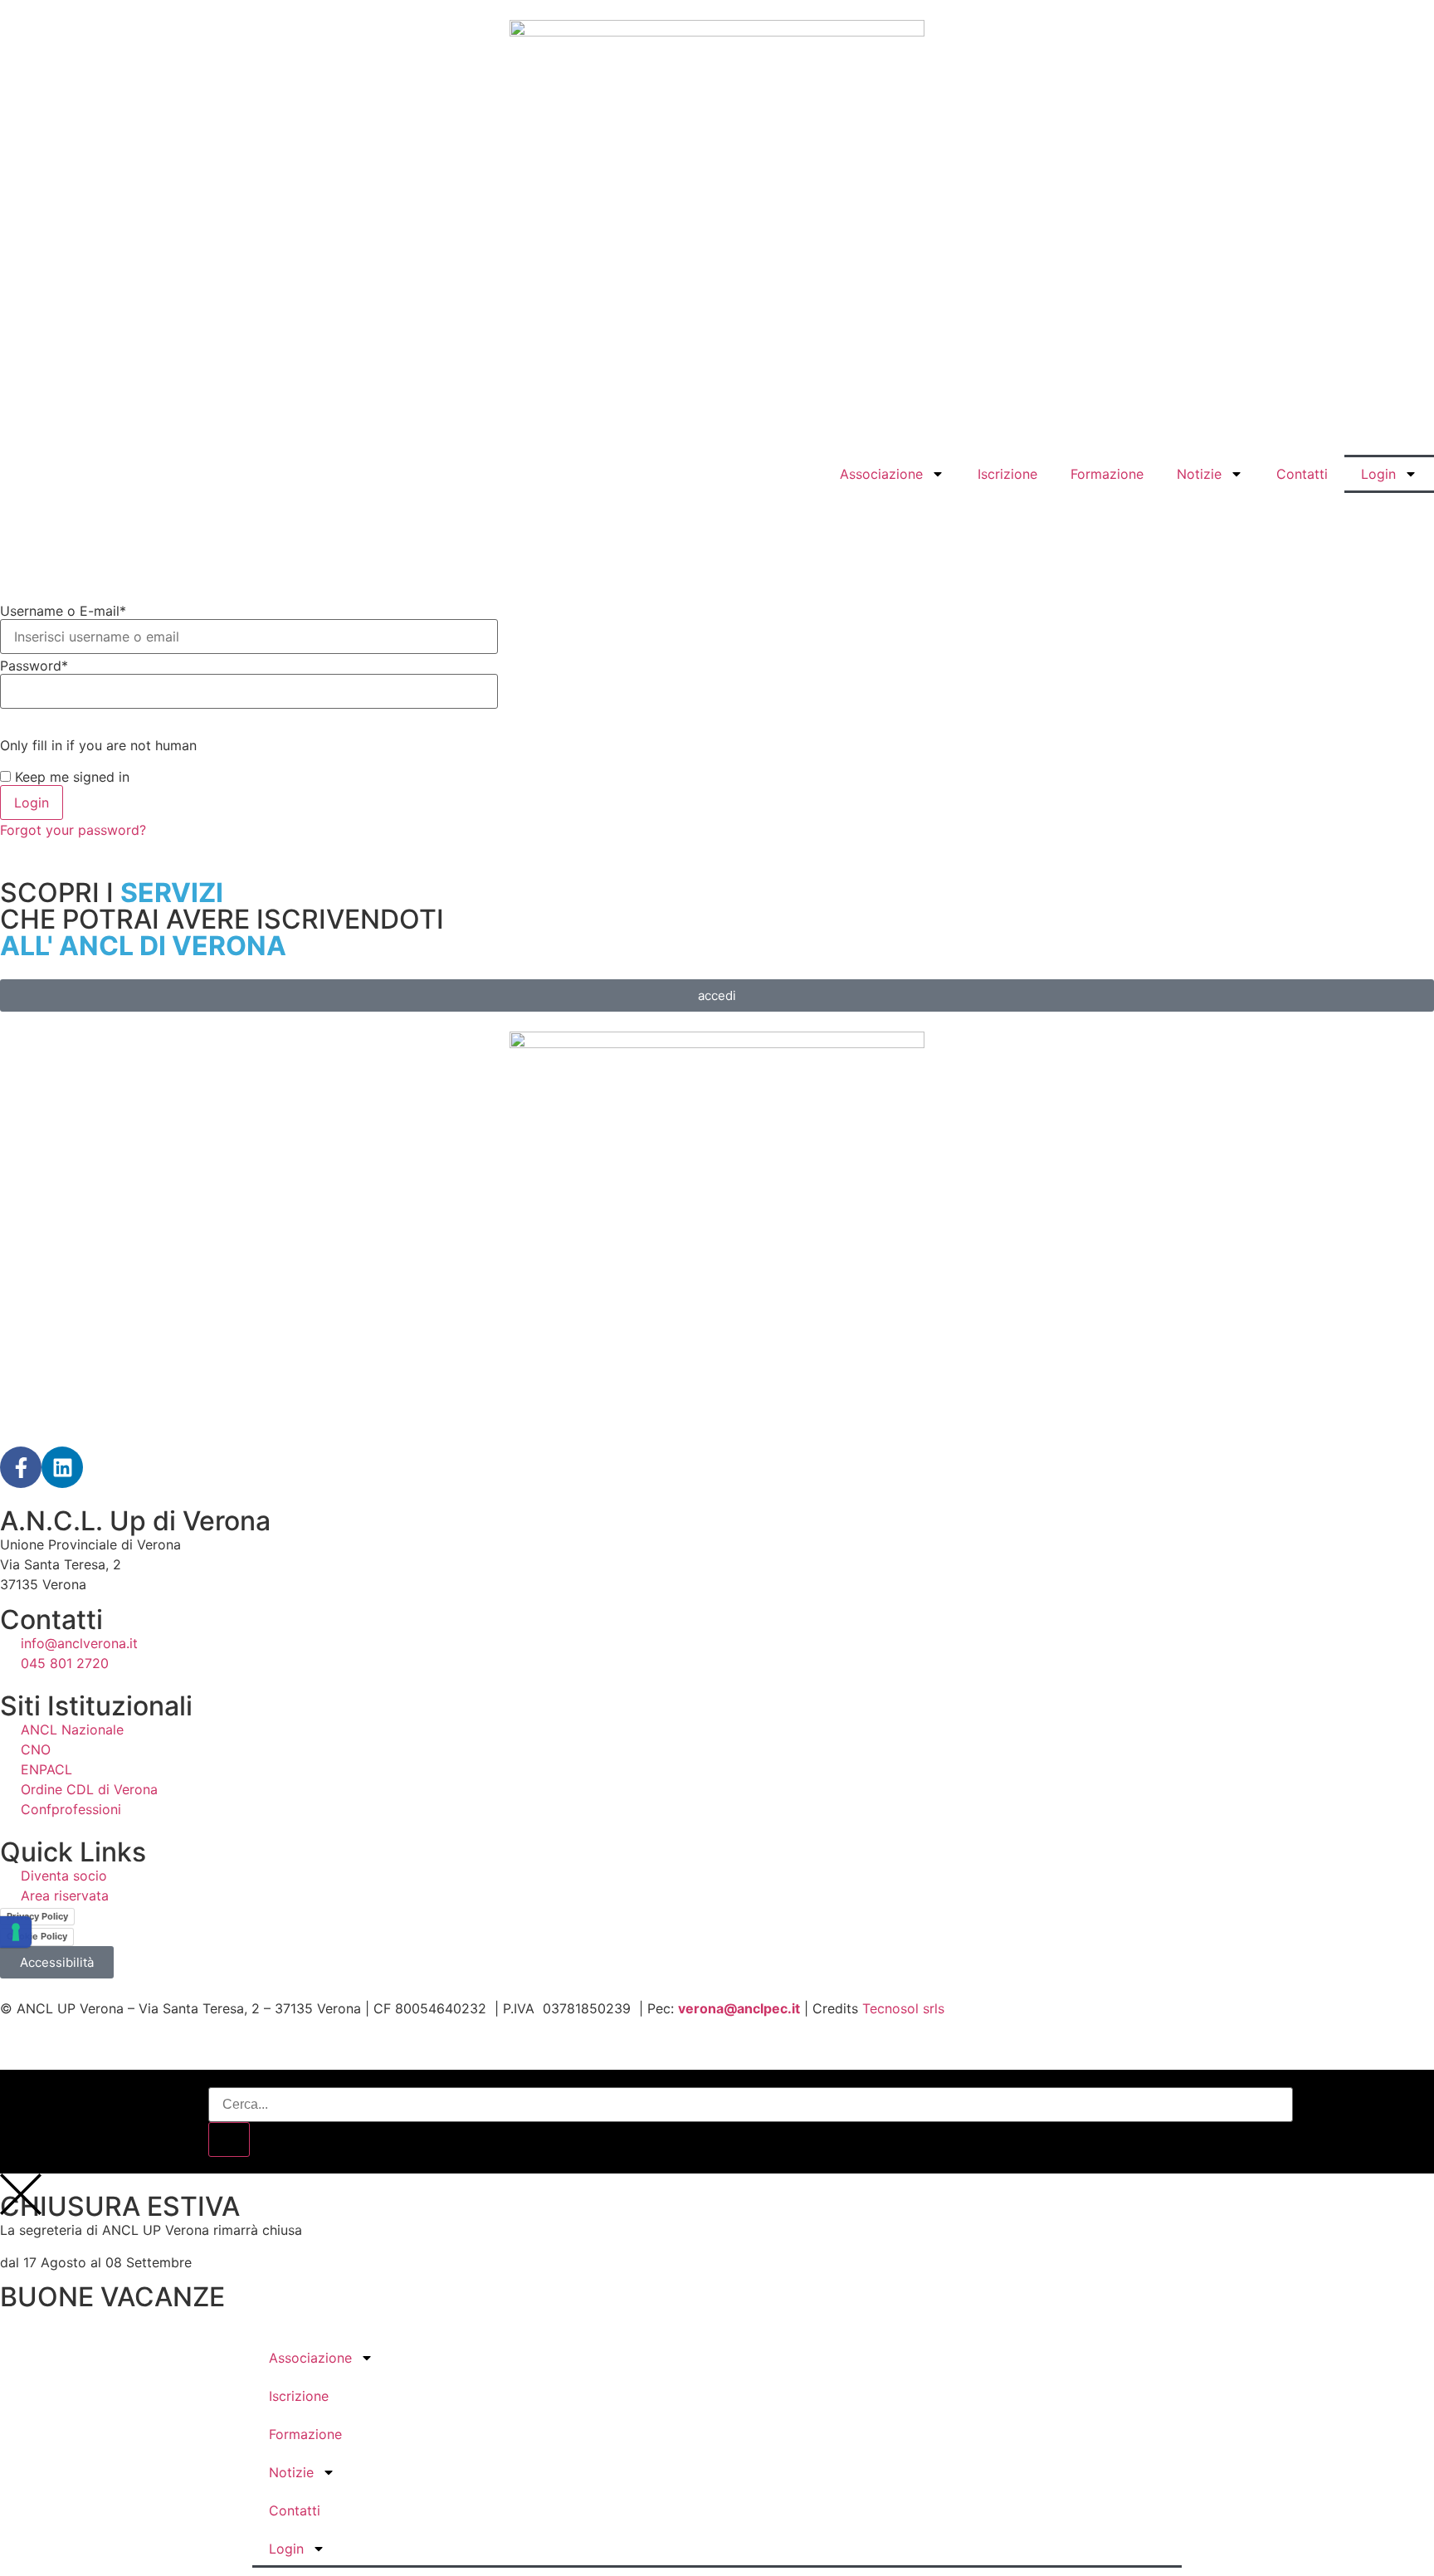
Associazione (881, 474)
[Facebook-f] (21, 1467)
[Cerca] (229, 2139)
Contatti (1302, 474)
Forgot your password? (73, 830)
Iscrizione (1007, 474)
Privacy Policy (37, 1916)
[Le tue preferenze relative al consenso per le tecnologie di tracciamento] (16, 1932)
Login (1378, 474)
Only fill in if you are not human (98, 745)
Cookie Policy (37, 1936)
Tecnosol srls (903, 2008)
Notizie (1199, 474)
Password (34, 666)
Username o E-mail (63, 611)
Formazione (1107, 474)
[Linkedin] (62, 1467)
